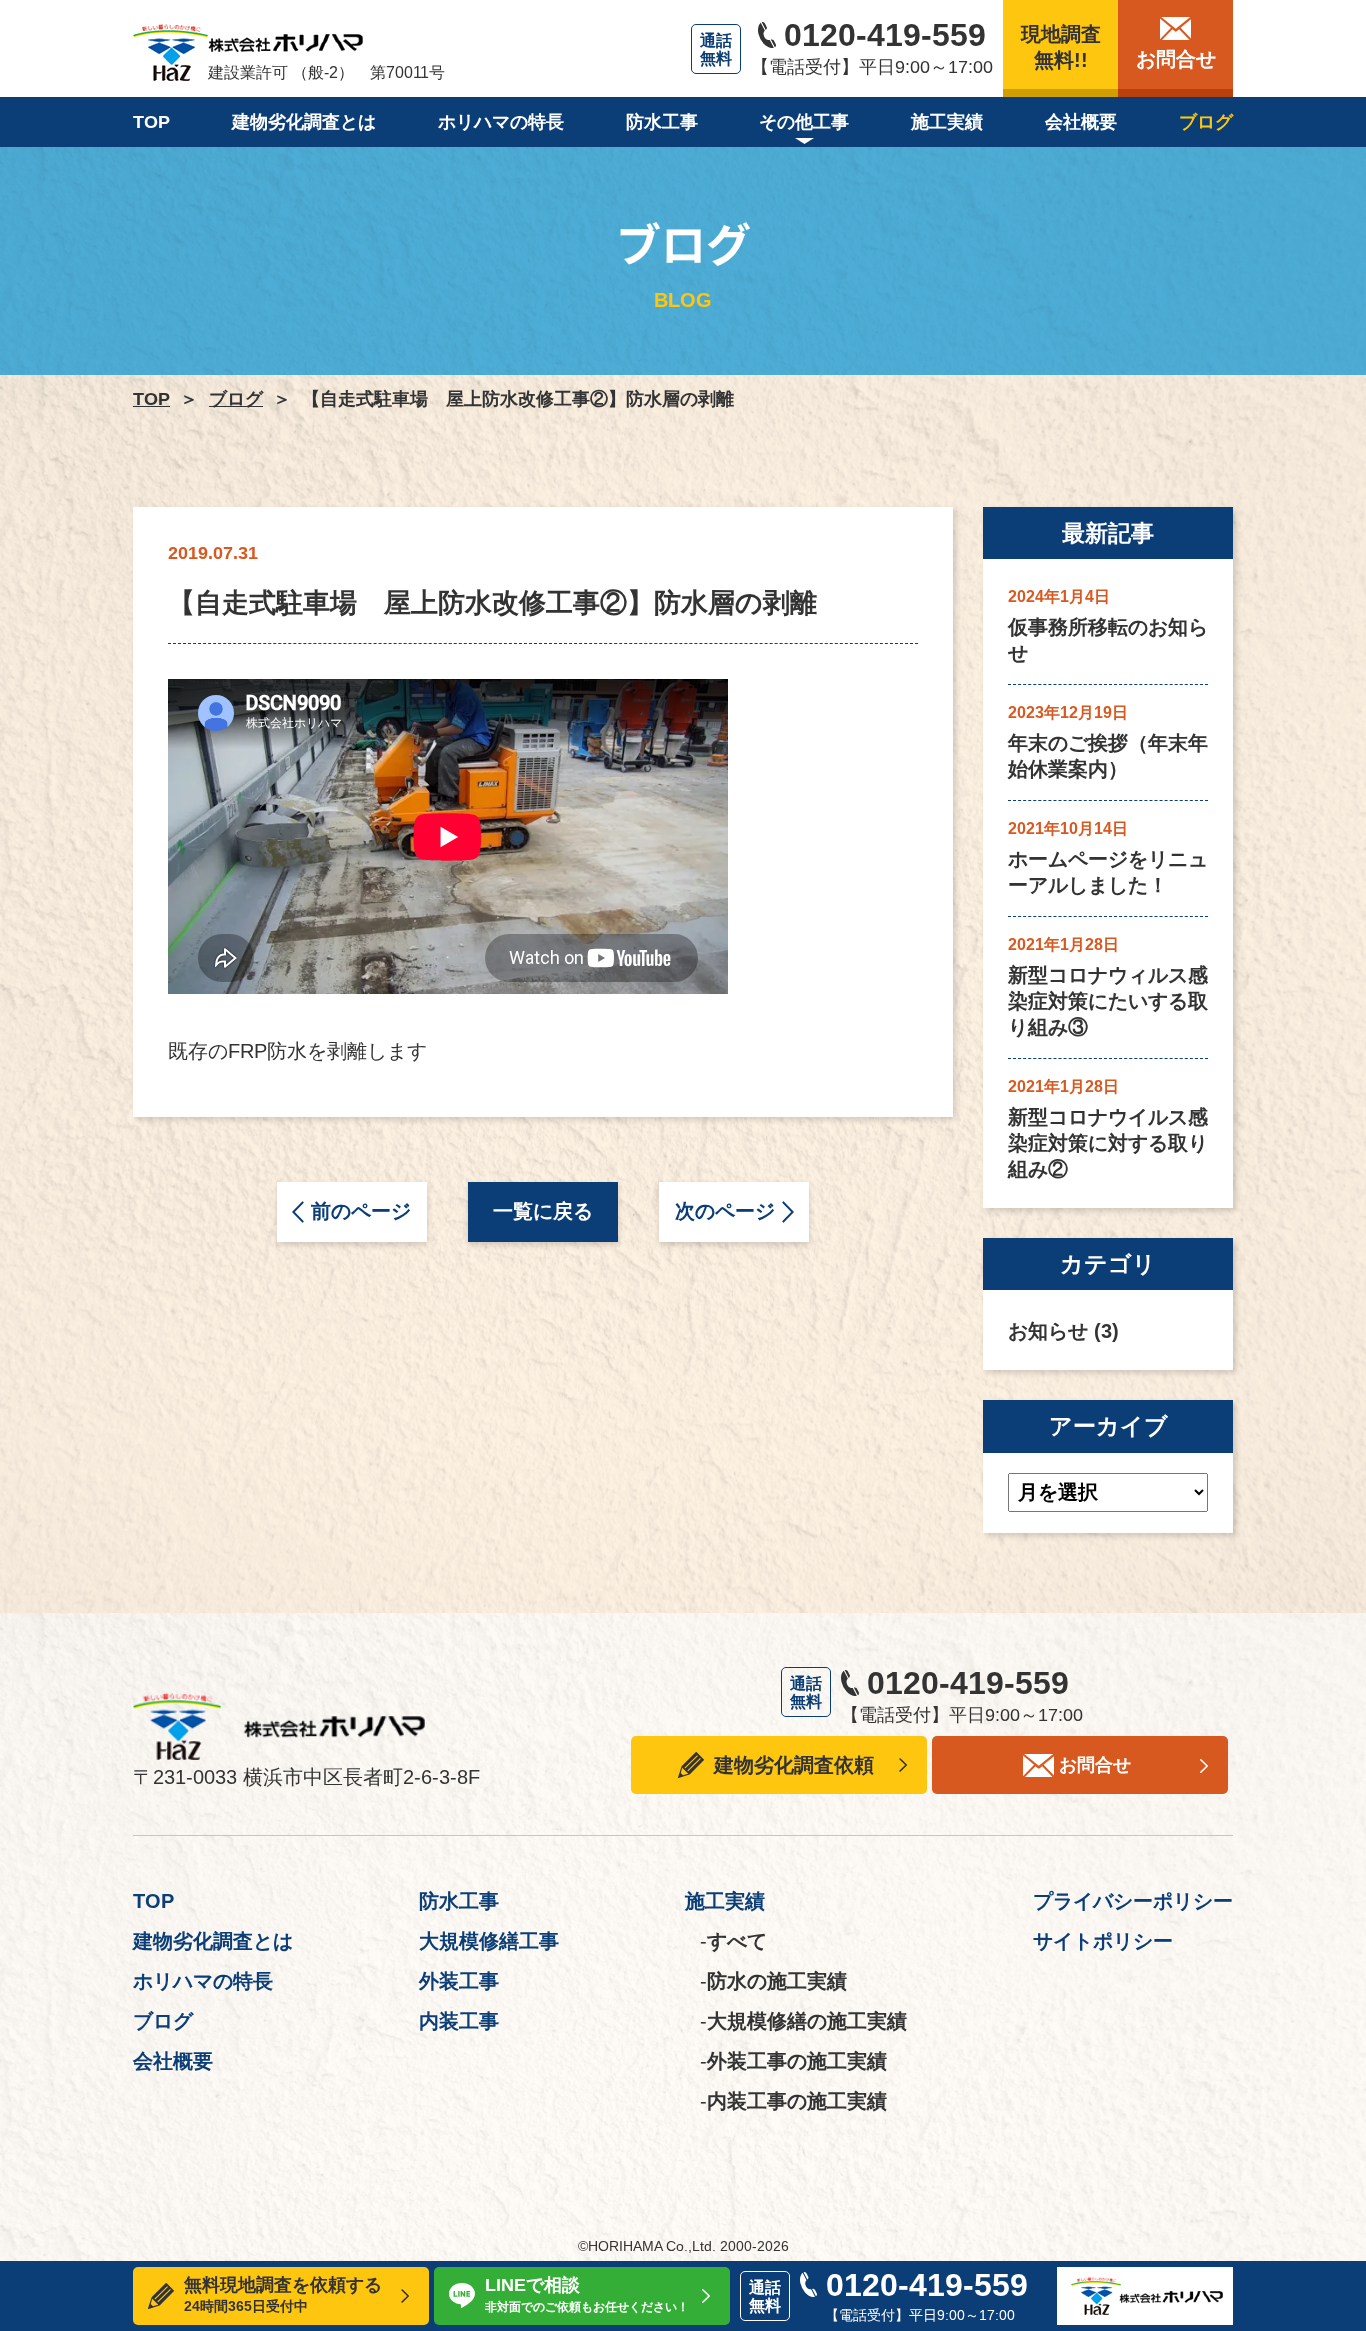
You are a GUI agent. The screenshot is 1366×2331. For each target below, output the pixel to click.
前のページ (361, 1211)
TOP (151, 399)
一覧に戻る (543, 1211)
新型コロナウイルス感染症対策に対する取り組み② (1108, 1143)
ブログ (236, 399)
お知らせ (1048, 1331)
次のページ (725, 1211)
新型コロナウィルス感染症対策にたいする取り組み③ (1108, 1001)
